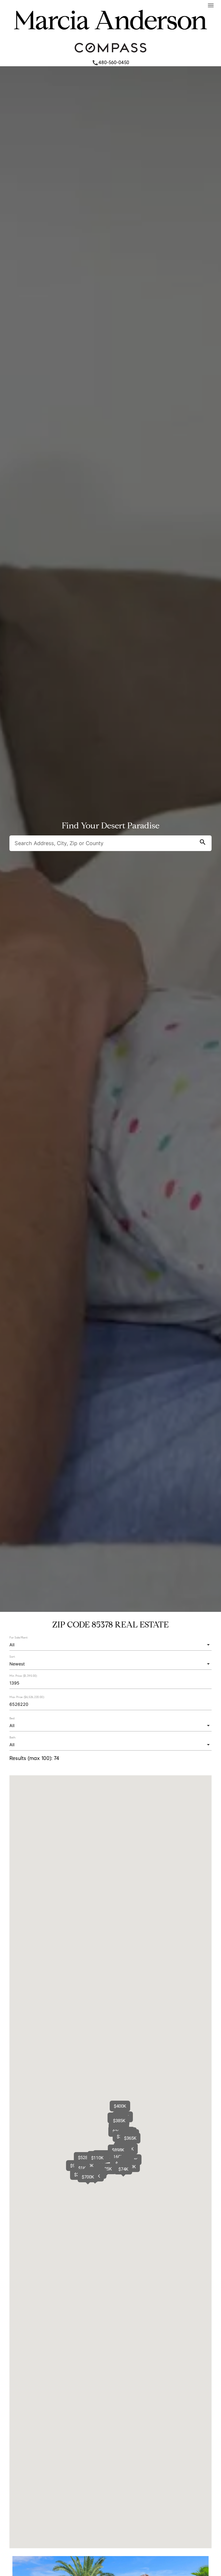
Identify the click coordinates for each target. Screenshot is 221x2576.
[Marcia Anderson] (110, 36)
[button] (130, 2138)
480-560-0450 (110, 62)
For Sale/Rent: (19, 1637)
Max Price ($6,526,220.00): (27, 1697)
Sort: (12, 1657)
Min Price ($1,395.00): (23, 1676)
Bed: (12, 1718)
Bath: (13, 1737)
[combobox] (110, 1645)
